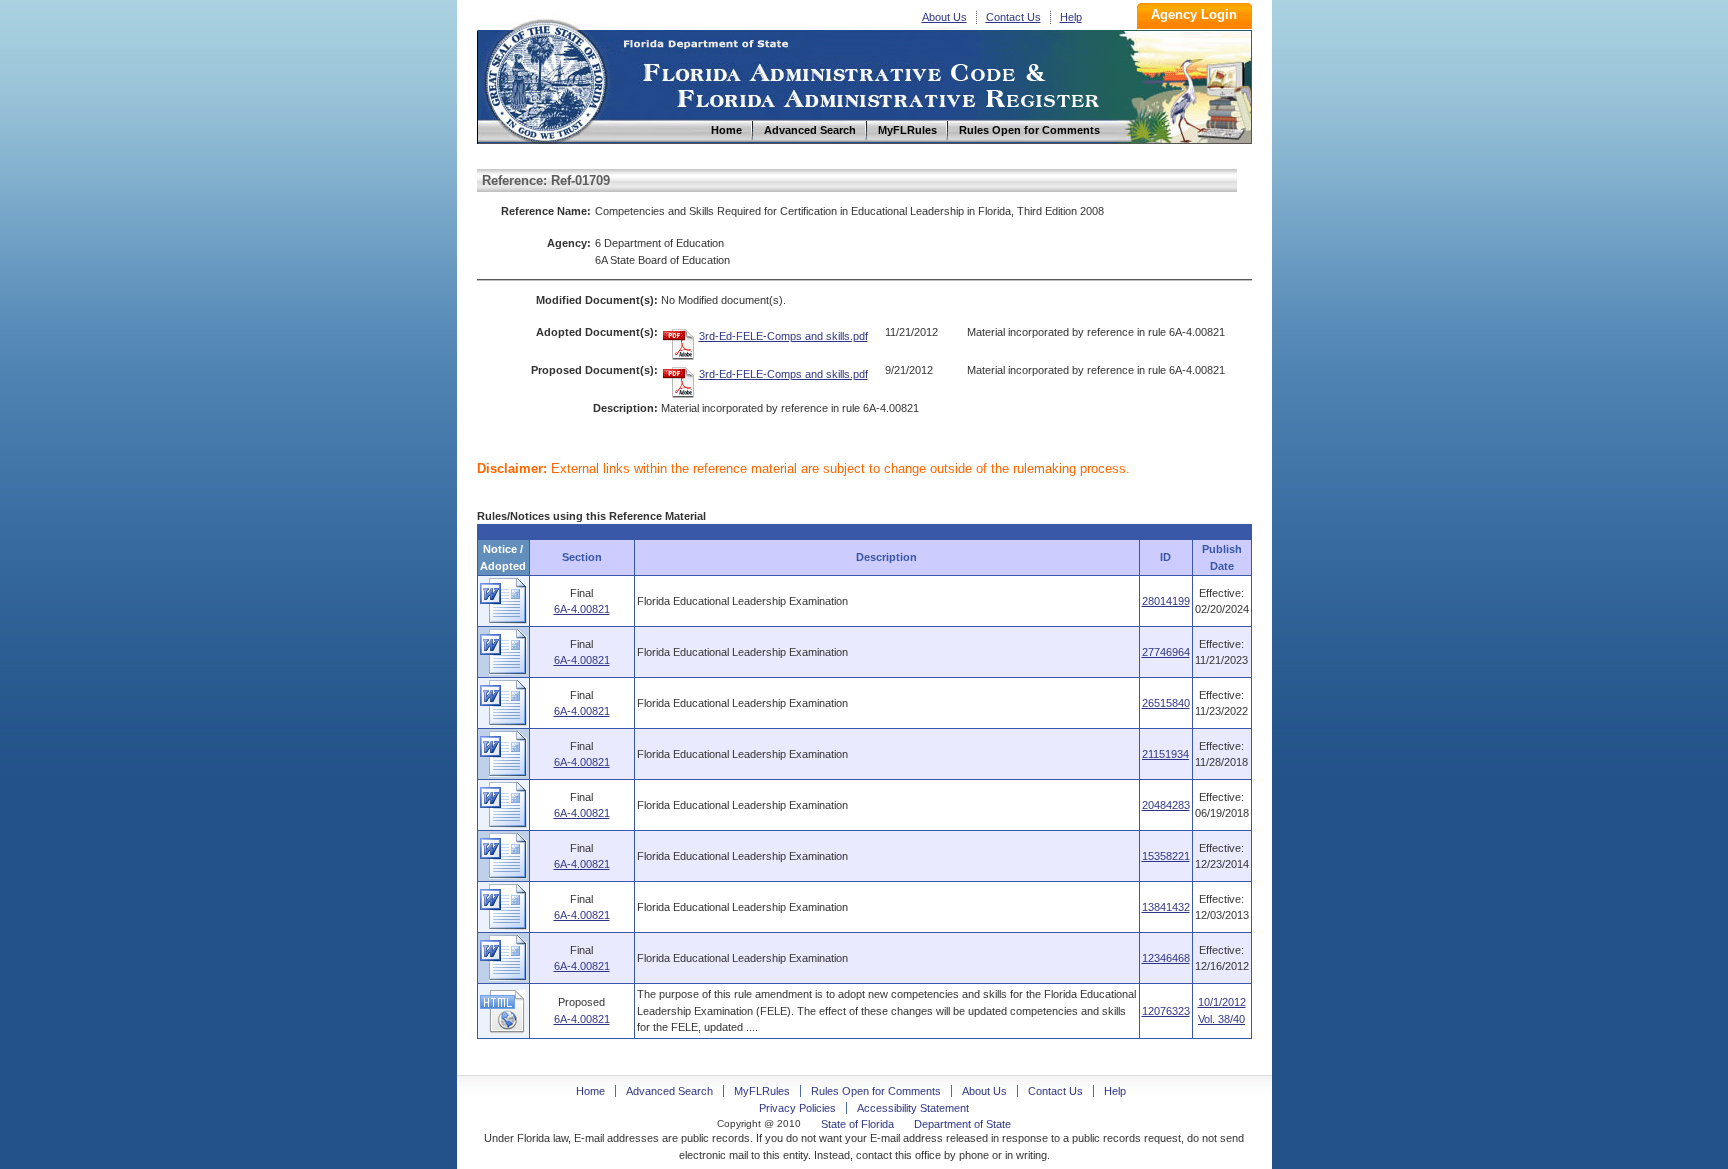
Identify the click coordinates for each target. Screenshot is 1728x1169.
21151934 (1165, 754)
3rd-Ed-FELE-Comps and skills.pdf (783, 336)
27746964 (1166, 652)
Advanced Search (669, 1091)
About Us (944, 17)
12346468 (1166, 958)
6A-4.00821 (582, 609)
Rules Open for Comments (876, 1091)
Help (1071, 17)
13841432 (1166, 907)
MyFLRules (762, 1091)
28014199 (1166, 601)
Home (545, 78)
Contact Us (1013, 17)
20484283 (1166, 805)
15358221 (1166, 856)
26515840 (1166, 703)
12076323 (1166, 1011)
